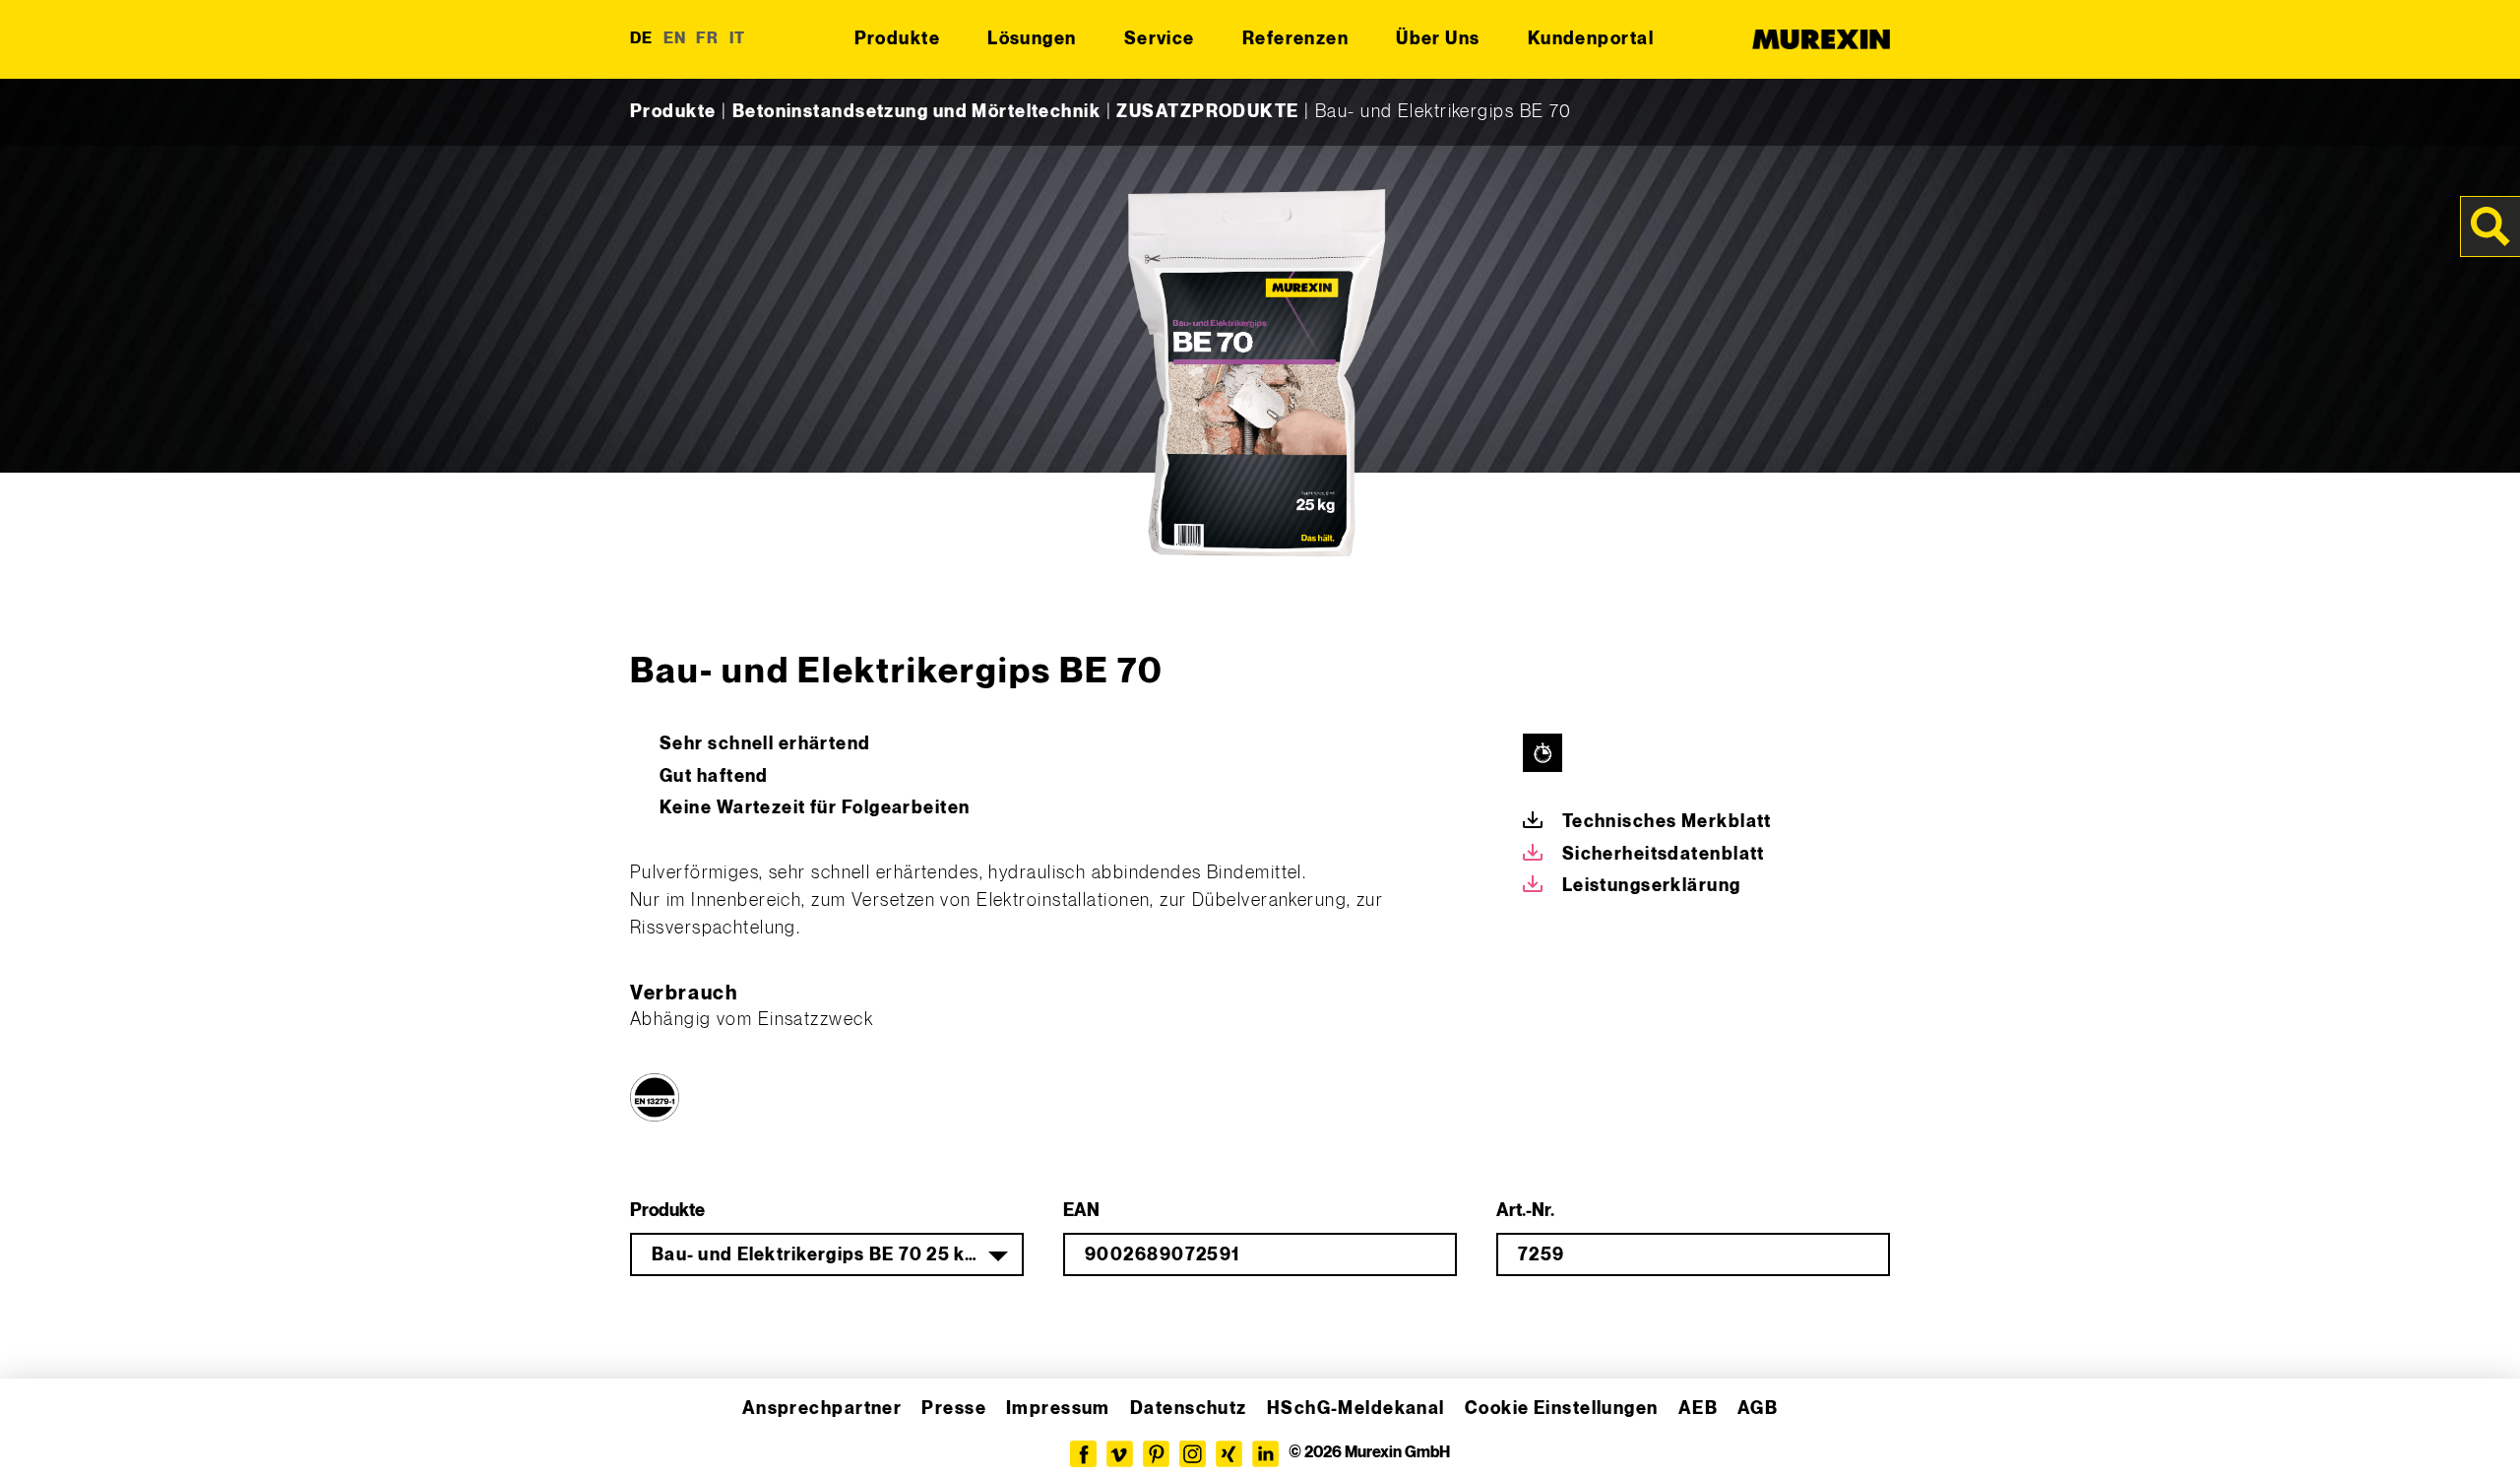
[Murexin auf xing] (1229, 1454)
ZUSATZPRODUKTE (1207, 112)
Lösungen (1032, 39)
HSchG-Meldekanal (1356, 1409)
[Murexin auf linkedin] (1265, 1454)
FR (708, 39)
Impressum (1058, 1409)
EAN (1081, 1211)
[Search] (2490, 226)
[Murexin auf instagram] (1193, 1454)
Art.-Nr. (1525, 1211)
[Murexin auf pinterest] (1156, 1454)
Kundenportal (1591, 39)
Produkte (898, 39)
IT (738, 39)
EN (675, 39)
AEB (1698, 1409)
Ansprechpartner (822, 1409)
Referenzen (1295, 39)
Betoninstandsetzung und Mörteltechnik (916, 112)
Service (1160, 39)
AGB (1758, 1409)
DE (642, 39)
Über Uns (1438, 39)
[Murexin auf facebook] (1083, 1454)
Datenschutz (1189, 1409)
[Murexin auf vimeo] (1120, 1454)
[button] (43, 1434)
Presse (954, 1409)
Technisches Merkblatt (1667, 822)
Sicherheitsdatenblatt (1664, 854)
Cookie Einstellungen (1562, 1409)
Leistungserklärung (1652, 886)
